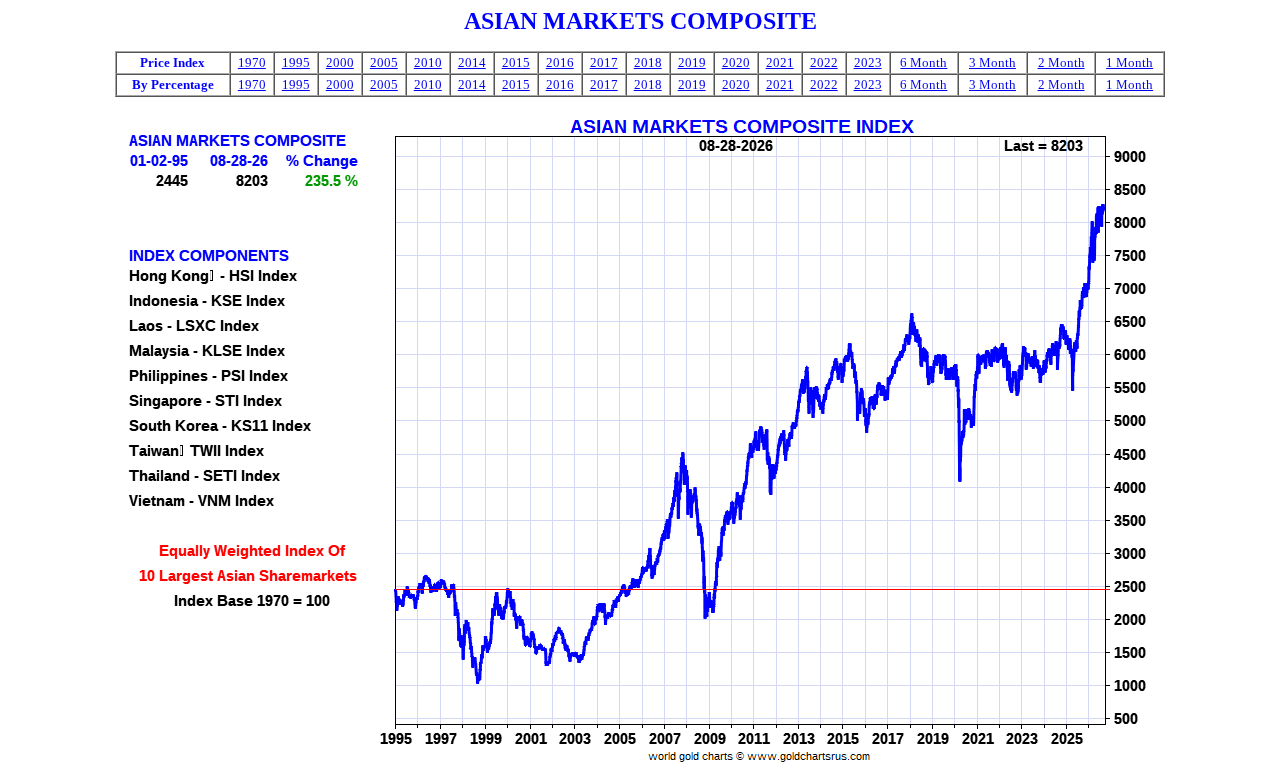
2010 (428, 62)
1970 (252, 62)
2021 (780, 62)
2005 (384, 62)
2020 (736, 62)
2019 (692, 62)
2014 (472, 62)
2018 (648, 62)
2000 (340, 62)
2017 (604, 62)
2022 (824, 62)
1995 (296, 62)
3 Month (992, 62)
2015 (516, 62)
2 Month (1061, 62)
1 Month (1129, 62)
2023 (868, 62)
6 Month (923, 62)
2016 (560, 62)
